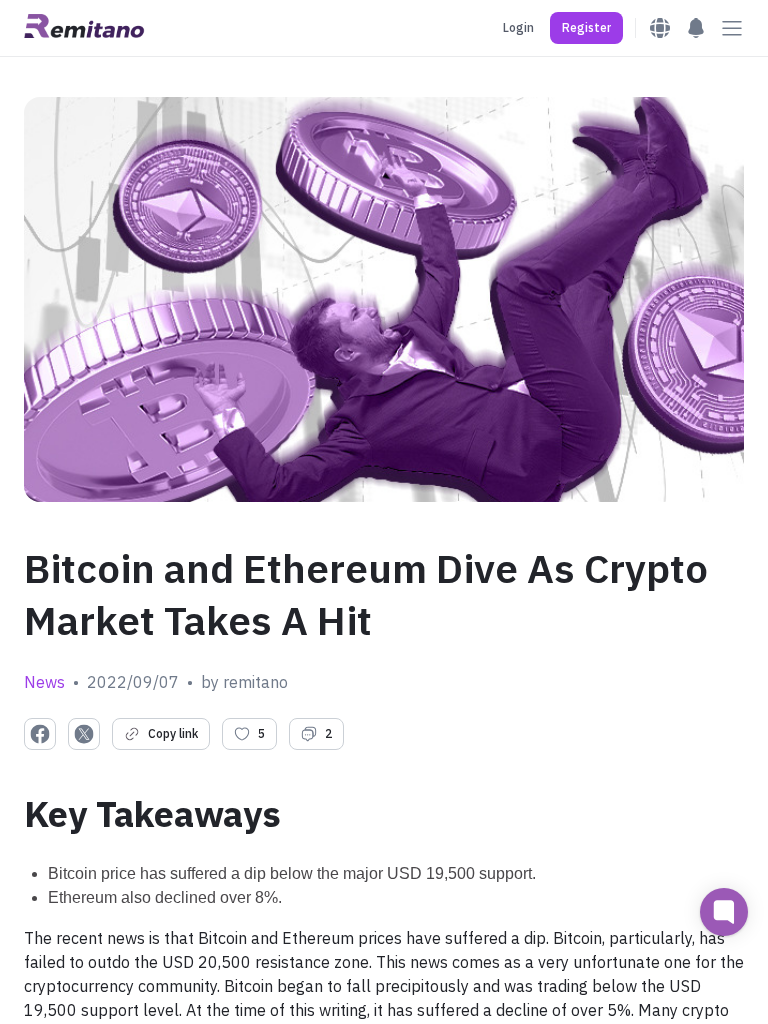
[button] (586, 28)
